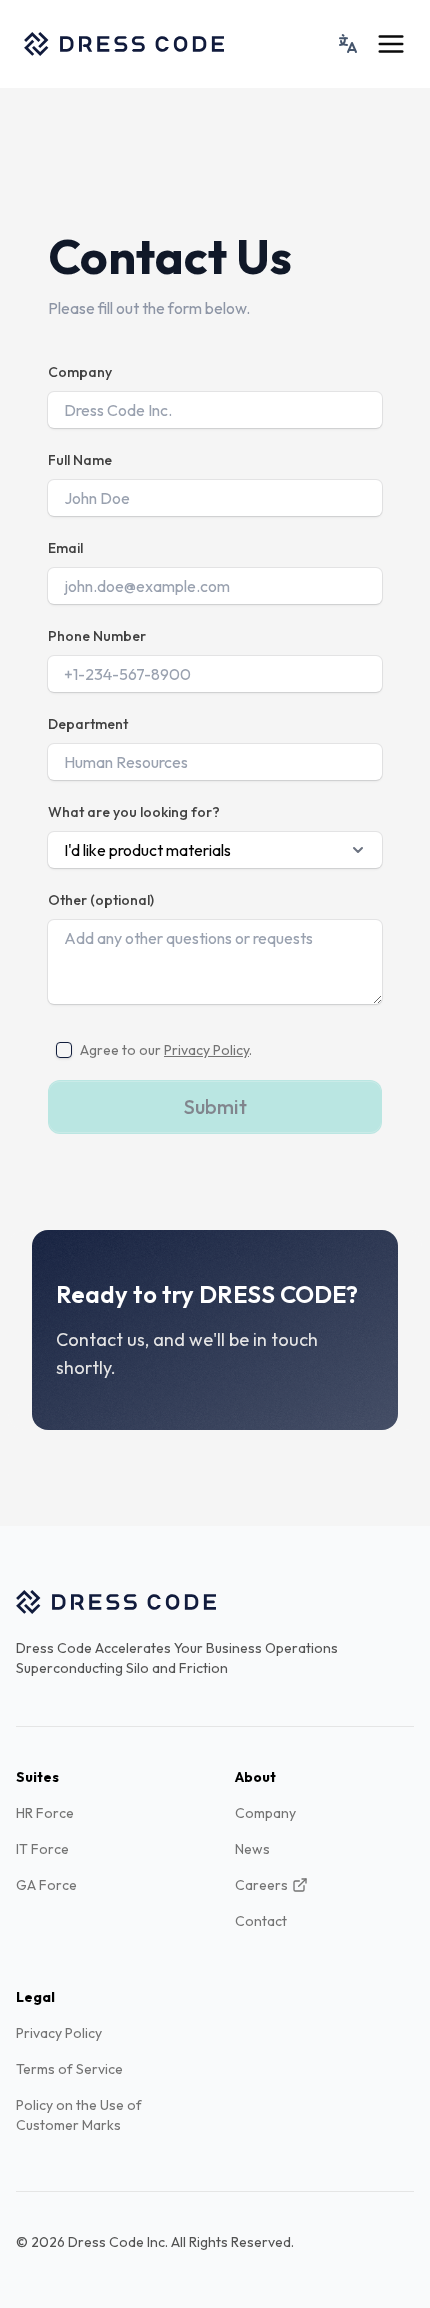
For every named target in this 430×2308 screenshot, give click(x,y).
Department (88, 724)
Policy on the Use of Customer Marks (79, 2115)
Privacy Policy (206, 1050)
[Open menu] (391, 44)
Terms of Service (69, 2069)
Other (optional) (101, 900)
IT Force (42, 1849)
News (252, 1849)
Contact (261, 1921)
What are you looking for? (134, 812)
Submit (215, 1106)
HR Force (45, 1813)
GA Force (46, 1885)
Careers (261, 1885)
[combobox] (348, 44)
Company (80, 372)
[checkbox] (64, 1050)
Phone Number (97, 636)
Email (65, 548)
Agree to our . (166, 1050)
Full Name (80, 460)
